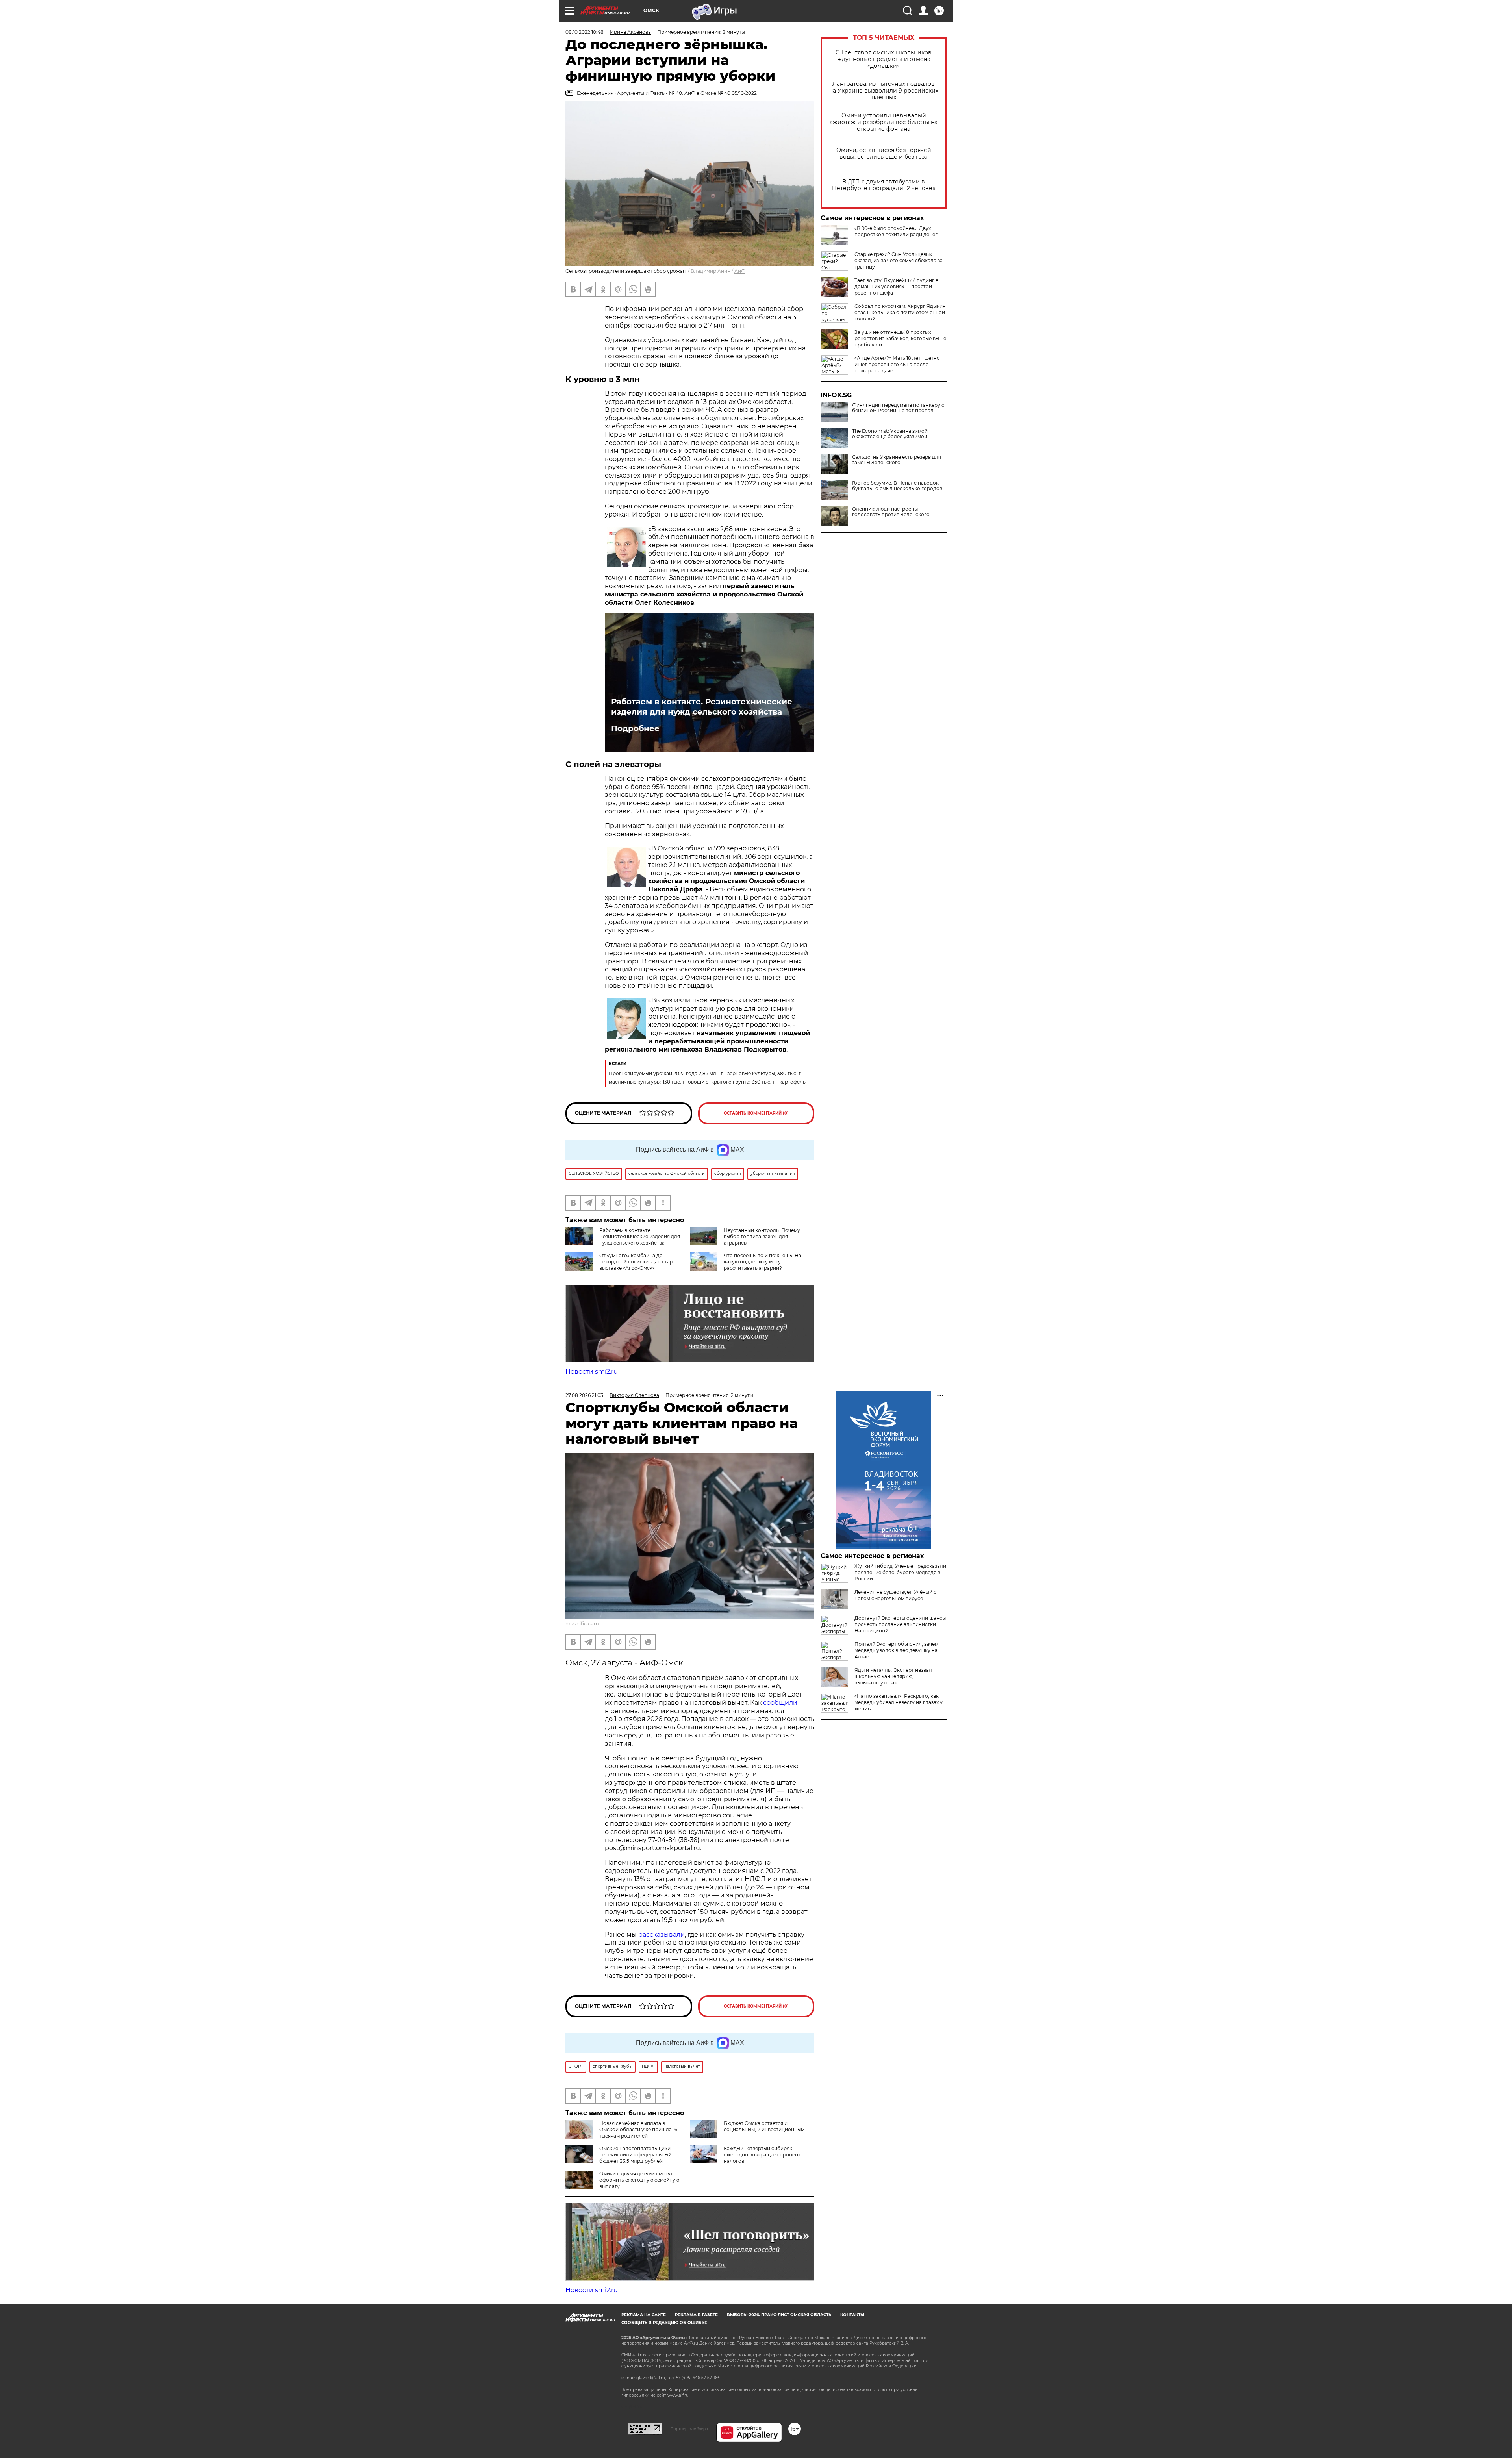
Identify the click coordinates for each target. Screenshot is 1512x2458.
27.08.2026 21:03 (584, 1395)
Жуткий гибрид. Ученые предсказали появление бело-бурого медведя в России (900, 1572)
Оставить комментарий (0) (756, 1113)
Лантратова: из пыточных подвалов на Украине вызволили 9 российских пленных (884, 91)
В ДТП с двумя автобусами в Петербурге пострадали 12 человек (884, 185)
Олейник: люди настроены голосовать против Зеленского (891, 512)
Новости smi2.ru (592, 1372)
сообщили (780, 1703)
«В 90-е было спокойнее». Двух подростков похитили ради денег (896, 231)
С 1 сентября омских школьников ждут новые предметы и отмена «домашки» (884, 59)
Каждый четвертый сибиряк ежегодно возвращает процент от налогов (765, 2155)
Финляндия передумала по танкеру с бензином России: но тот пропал (898, 408)
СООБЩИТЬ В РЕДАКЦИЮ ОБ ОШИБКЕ (664, 2323)
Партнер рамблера (689, 2429)
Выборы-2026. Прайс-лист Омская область (779, 2315)
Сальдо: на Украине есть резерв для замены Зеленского (897, 460)
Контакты (852, 2315)
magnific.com (582, 1624)
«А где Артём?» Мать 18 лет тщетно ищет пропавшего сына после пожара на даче (897, 364)
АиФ (740, 271)
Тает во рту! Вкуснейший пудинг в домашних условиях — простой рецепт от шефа (896, 286)
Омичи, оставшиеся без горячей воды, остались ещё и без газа (884, 154)
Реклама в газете (696, 2315)
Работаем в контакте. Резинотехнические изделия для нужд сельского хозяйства (702, 707)
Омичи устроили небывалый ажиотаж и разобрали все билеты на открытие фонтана (884, 122)
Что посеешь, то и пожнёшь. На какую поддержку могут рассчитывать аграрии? (762, 1262)
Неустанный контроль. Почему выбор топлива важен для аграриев (762, 1236)
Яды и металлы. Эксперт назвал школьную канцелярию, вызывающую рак (893, 1676)
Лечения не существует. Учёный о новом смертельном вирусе (896, 1595)
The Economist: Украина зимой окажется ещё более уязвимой (890, 434)
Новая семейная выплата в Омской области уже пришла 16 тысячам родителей (638, 2129)
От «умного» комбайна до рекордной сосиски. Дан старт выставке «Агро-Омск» (637, 1262)
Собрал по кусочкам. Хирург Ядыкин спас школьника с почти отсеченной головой (900, 312)
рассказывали (661, 1935)
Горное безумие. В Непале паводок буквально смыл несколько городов (897, 486)
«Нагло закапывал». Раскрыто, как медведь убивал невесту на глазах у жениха (899, 1702)
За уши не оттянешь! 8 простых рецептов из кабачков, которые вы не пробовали (900, 338)
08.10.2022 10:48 (585, 32)
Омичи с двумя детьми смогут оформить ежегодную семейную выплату (639, 2180)
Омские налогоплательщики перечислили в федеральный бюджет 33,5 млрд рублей (635, 2155)
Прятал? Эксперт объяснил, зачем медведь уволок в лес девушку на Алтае (896, 1650)
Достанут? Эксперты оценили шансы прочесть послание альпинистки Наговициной (900, 1624)
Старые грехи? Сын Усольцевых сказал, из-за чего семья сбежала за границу (899, 260)
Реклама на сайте (644, 2315)
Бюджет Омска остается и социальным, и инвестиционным (764, 2126)
